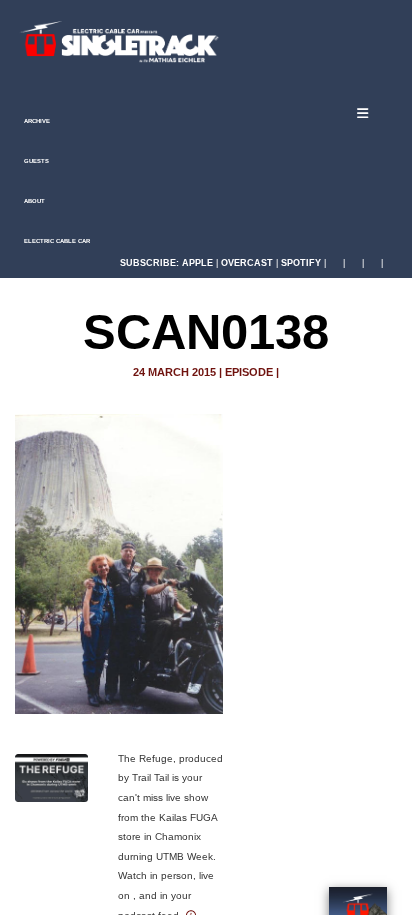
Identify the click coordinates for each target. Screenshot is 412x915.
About (33, 201)
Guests (35, 161)
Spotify (301, 263)
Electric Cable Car (56, 241)
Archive (36, 121)
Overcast (247, 263)
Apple (197, 263)
